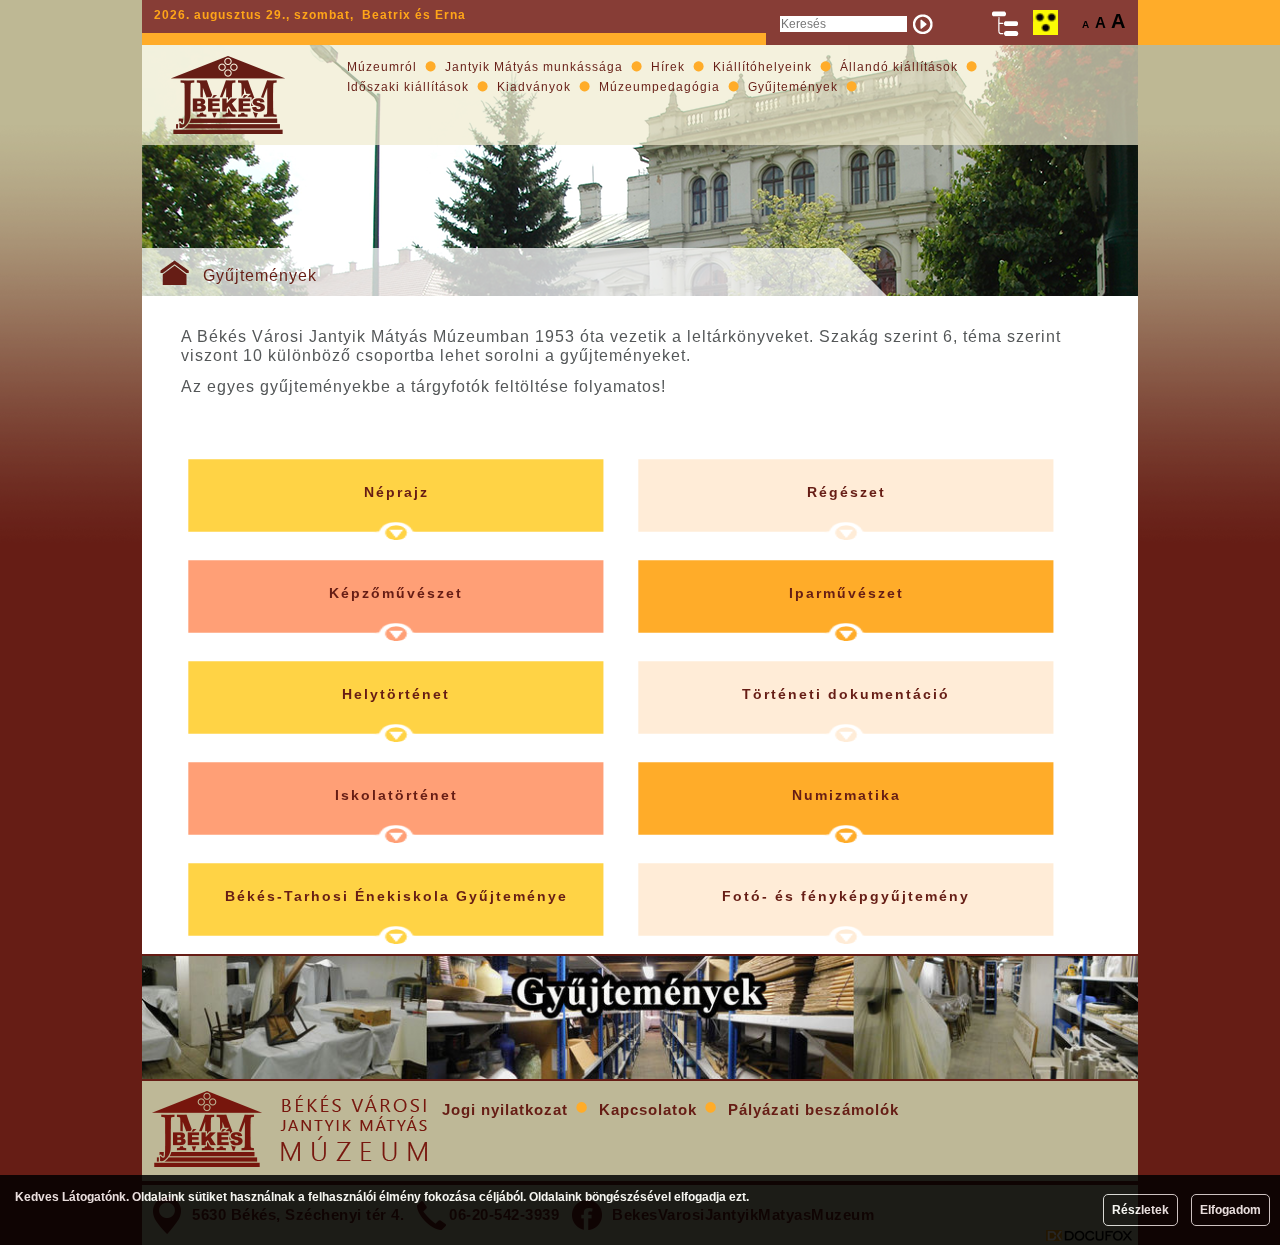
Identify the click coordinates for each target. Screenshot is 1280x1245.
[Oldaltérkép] (1006, 23)
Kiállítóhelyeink (762, 67)
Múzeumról (382, 67)
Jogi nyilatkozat (505, 1109)
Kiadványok (534, 87)
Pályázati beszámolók (813, 1109)
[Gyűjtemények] (640, 1017)
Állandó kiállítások (899, 67)
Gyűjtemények (260, 275)
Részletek (1140, 1210)
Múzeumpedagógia (659, 87)
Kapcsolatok (648, 1109)
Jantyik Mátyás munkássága (534, 67)
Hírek (668, 67)
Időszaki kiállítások (408, 87)
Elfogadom (1230, 1210)
